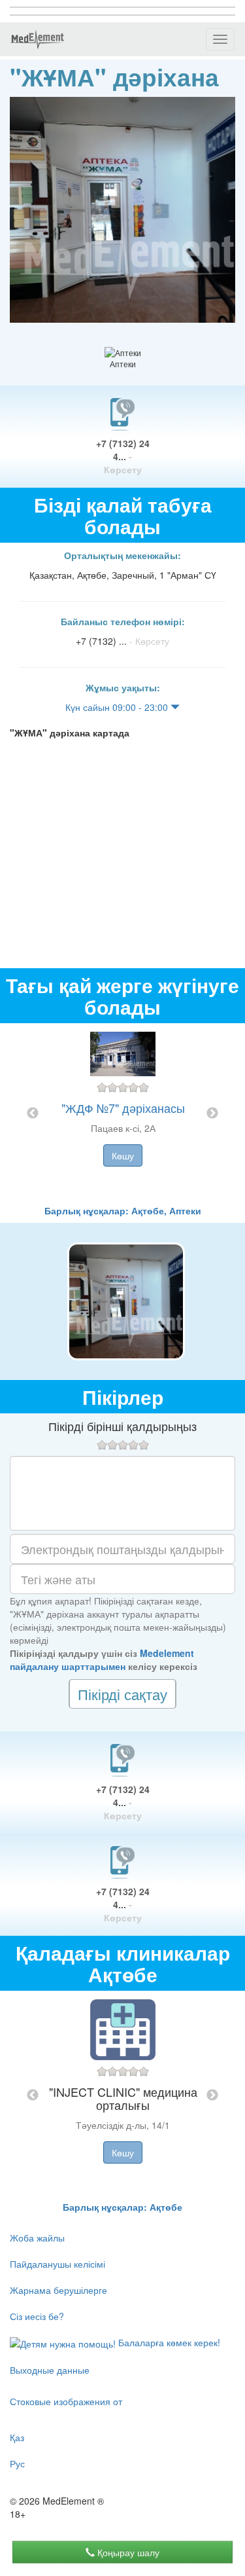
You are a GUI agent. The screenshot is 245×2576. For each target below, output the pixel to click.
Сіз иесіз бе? (37, 2316)
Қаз (17, 2437)
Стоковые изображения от (66, 2401)
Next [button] (212, 1114)
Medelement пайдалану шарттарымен (102, 1660)
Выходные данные (50, 2370)
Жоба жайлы (37, 2238)
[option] (123, 1114)
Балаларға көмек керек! (168, 2342)
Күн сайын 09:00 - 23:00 (118, 707)
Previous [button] (33, 1114)
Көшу (123, 1155)
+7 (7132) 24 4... (123, 456)
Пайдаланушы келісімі (57, 2264)
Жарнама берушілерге (58, 2290)
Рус (17, 2463)
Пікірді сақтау (122, 1694)
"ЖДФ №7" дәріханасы (123, 1108)
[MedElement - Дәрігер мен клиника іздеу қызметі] (37, 39)
